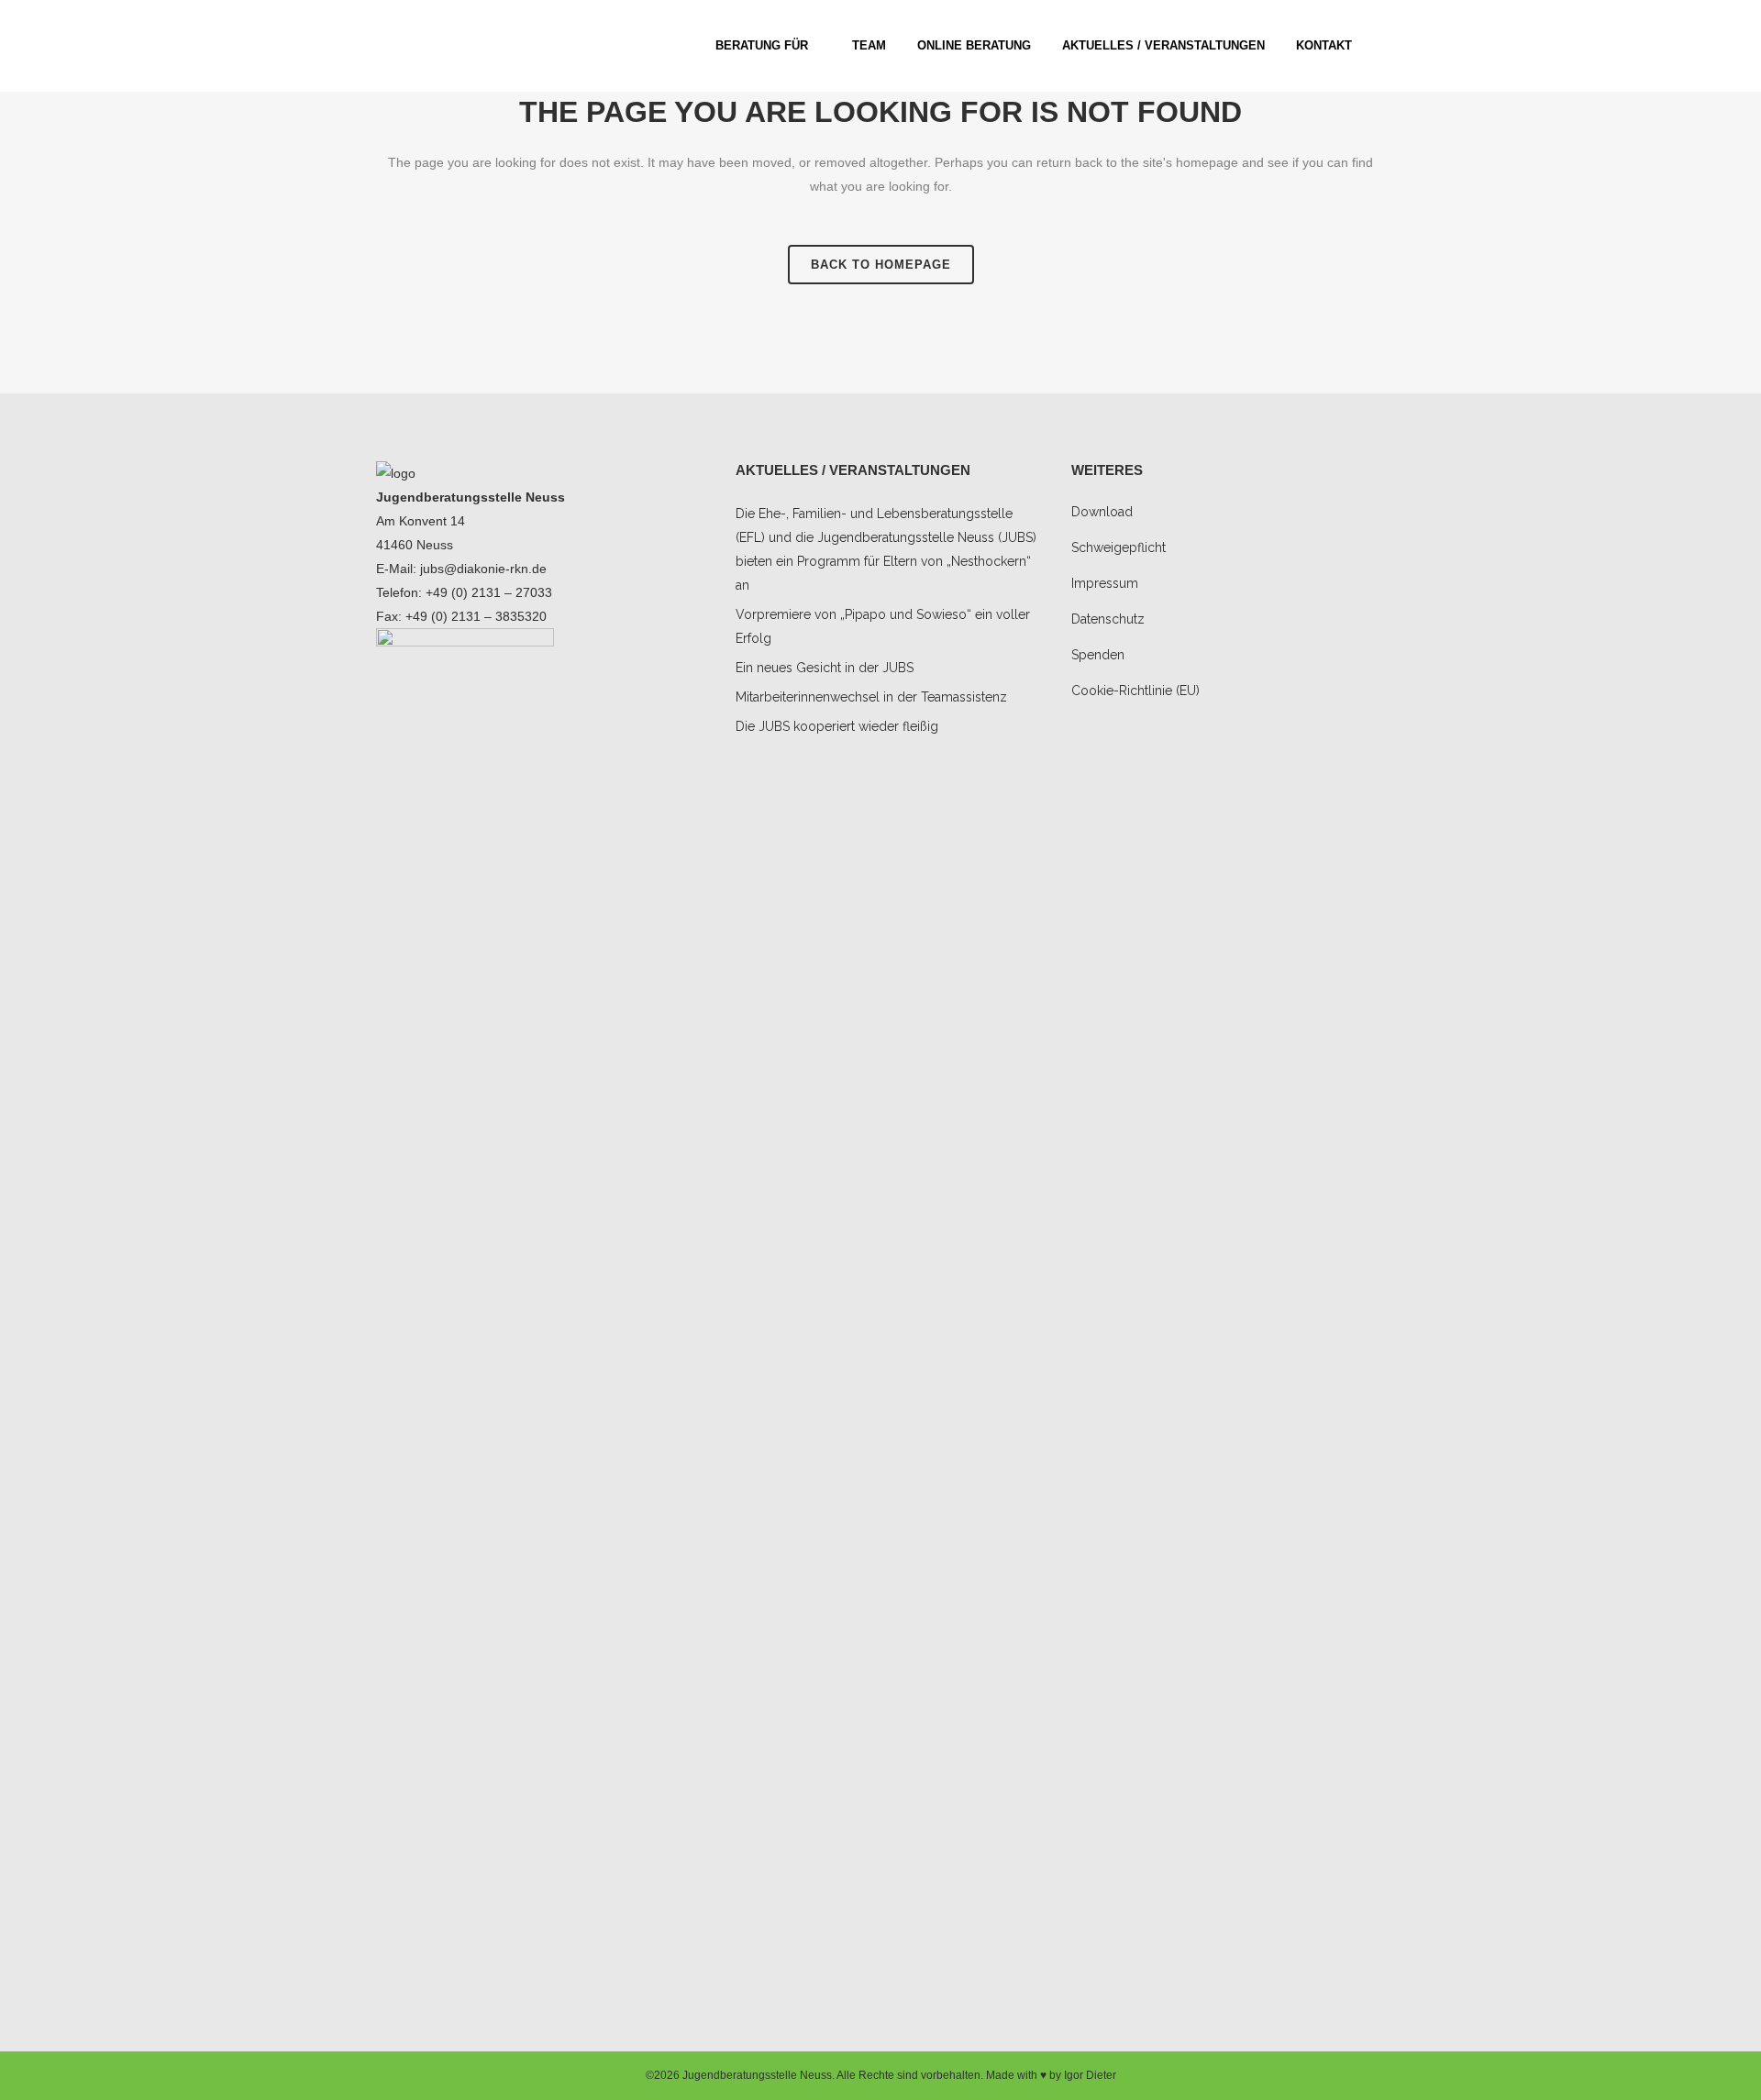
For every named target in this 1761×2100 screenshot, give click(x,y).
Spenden (1098, 655)
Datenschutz (1108, 619)
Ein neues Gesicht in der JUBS (825, 668)
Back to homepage (881, 265)
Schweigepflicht (1119, 547)
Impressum (1105, 583)
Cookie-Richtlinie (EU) (1135, 691)
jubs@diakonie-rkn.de (483, 569)
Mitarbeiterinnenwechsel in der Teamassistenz (871, 697)
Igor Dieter (1090, 2075)
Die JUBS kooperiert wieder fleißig (837, 726)
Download (1102, 512)
